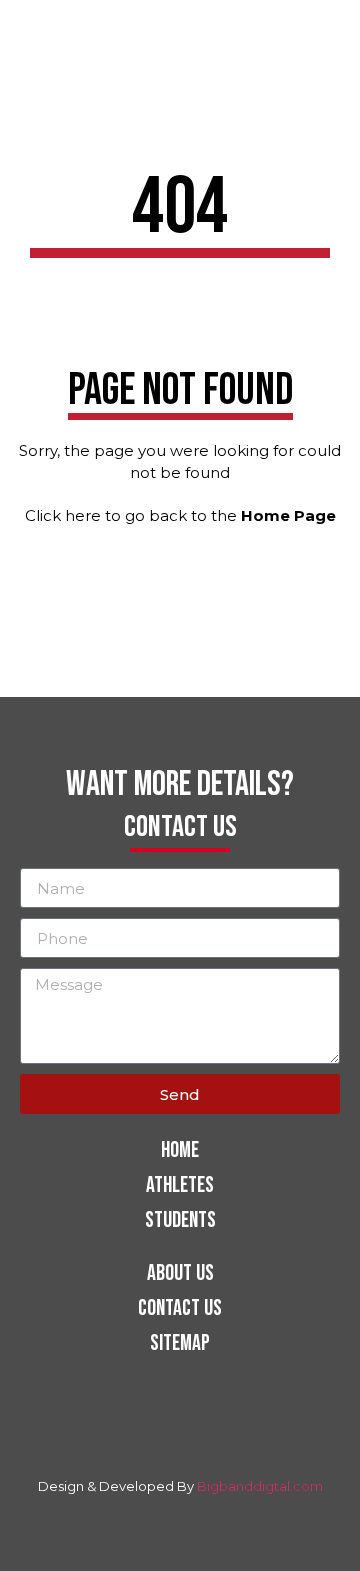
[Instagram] (168, 1438)
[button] (335, 29)
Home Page (288, 515)
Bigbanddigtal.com (260, 1486)
